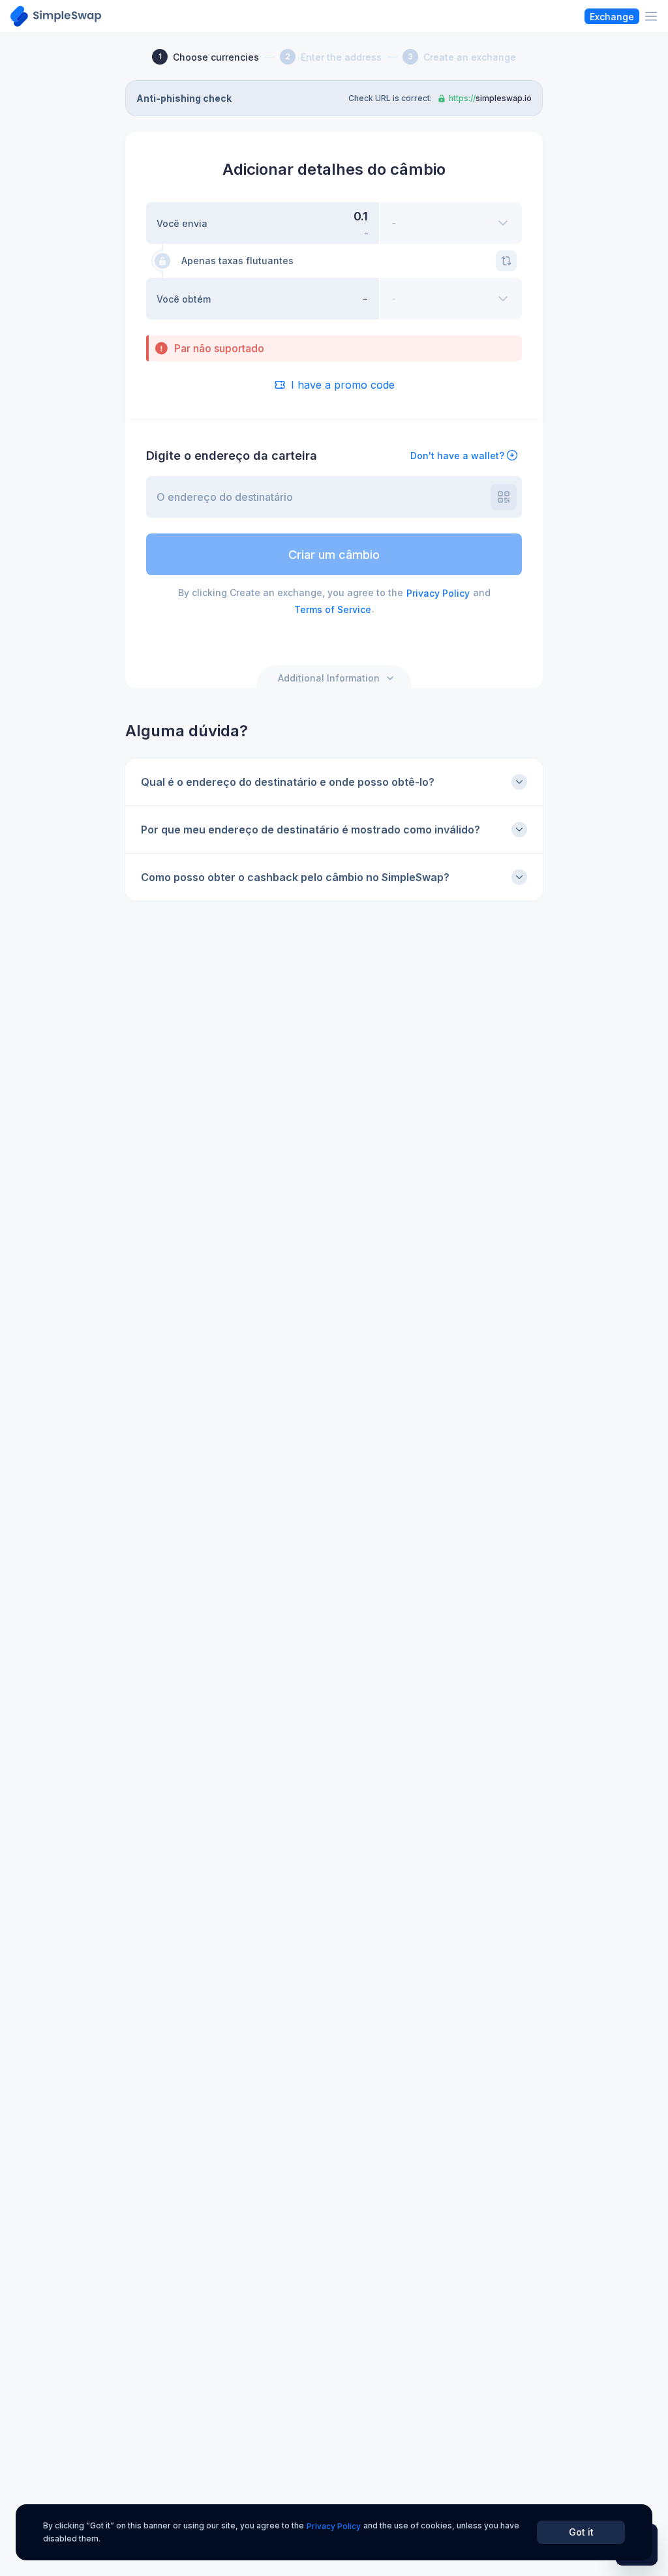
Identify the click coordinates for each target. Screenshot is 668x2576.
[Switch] (506, 261)
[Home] (56, 16)
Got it (581, 2532)
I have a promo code (343, 385)
